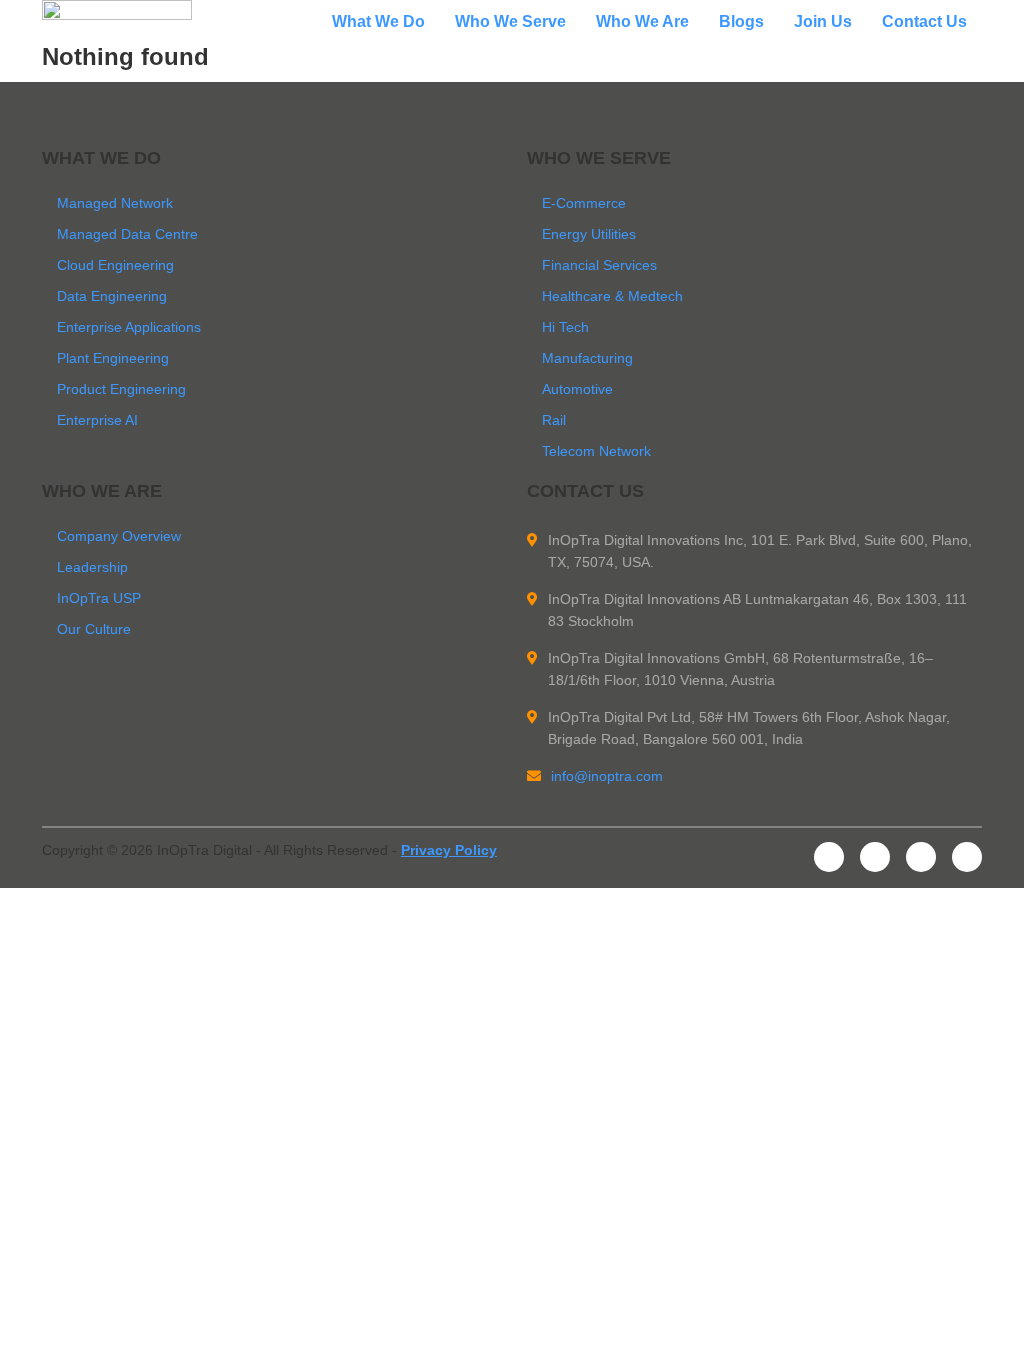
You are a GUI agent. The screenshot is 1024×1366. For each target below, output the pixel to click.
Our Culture (94, 629)
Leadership (92, 567)
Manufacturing (587, 358)
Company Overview (119, 536)
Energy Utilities (589, 234)
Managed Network (115, 203)
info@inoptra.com (607, 776)
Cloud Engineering (115, 265)
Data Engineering (112, 296)
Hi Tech (565, 327)
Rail (554, 420)
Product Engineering (121, 389)
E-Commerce (584, 203)
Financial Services (599, 265)
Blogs (741, 22)
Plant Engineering (113, 358)
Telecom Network (596, 451)
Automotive (577, 389)
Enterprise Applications (129, 327)
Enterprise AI (97, 420)
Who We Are (642, 22)
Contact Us (924, 22)
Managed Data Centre (127, 234)
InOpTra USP (99, 598)
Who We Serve (510, 22)
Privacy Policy (449, 850)
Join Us (823, 22)
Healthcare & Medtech (612, 296)
